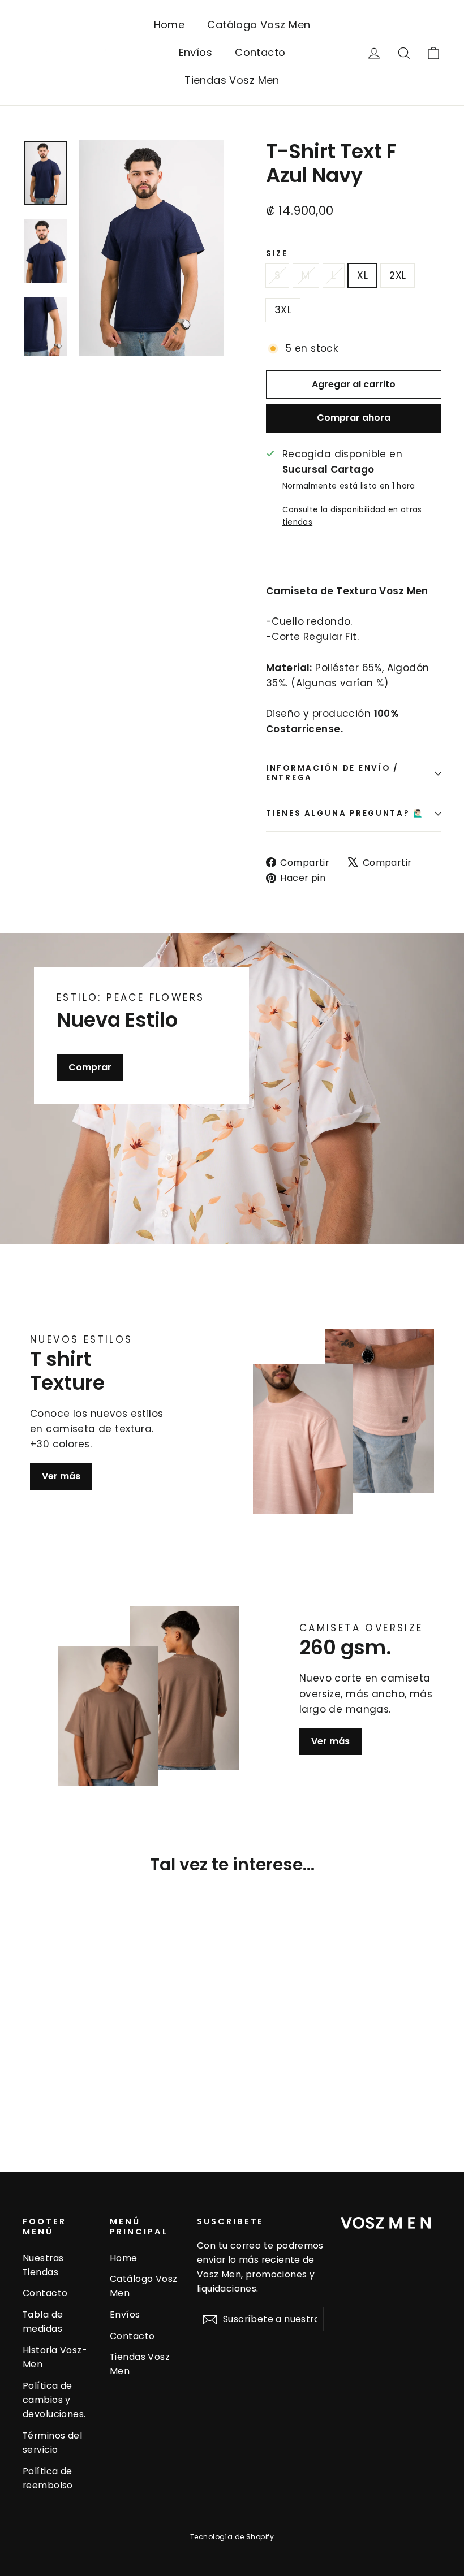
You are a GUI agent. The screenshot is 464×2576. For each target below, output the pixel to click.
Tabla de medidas (43, 2322)
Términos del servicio (52, 2443)
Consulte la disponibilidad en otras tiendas (352, 516)
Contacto (260, 52)
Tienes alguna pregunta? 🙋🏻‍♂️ (345, 813)
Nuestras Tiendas (43, 2265)
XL (362, 275)
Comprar (90, 1067)
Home (169, 25)
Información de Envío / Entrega (332, 773)
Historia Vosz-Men (55, 2357)
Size (277, 254)
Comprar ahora (354, 418)
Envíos (196, 52)
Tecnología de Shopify (232, 2537)
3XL (283, 310)
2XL (398, 275)
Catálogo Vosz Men (259, 25)
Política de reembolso (48, 2478)
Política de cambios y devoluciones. (54, 2400)
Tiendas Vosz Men (232, 80)
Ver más (61, 1476)
